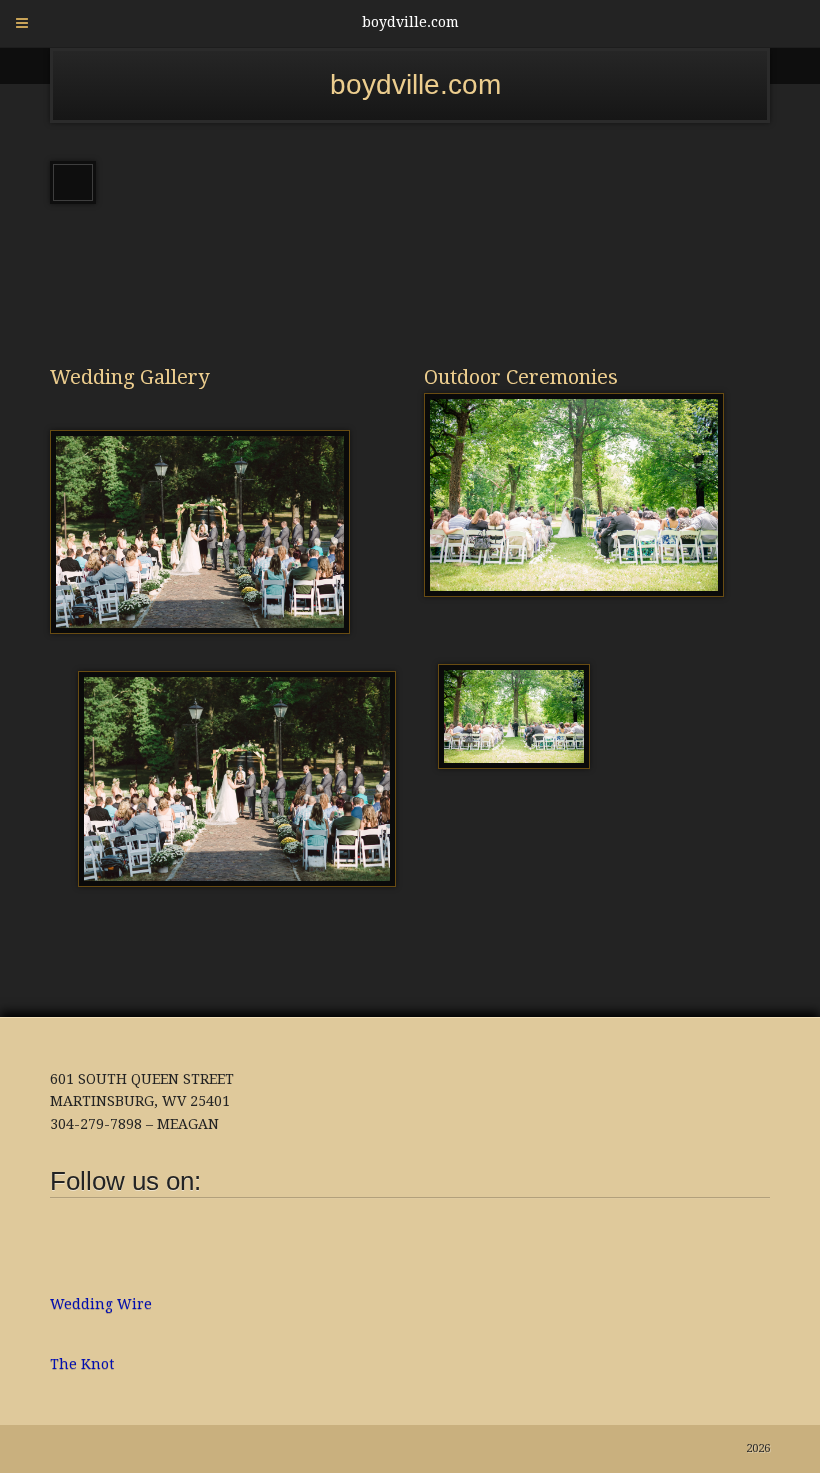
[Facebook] (65, 1243)
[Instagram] (100, 1243)
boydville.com (415, 84)
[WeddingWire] (135, 1228)
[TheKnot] (170, 1228)
